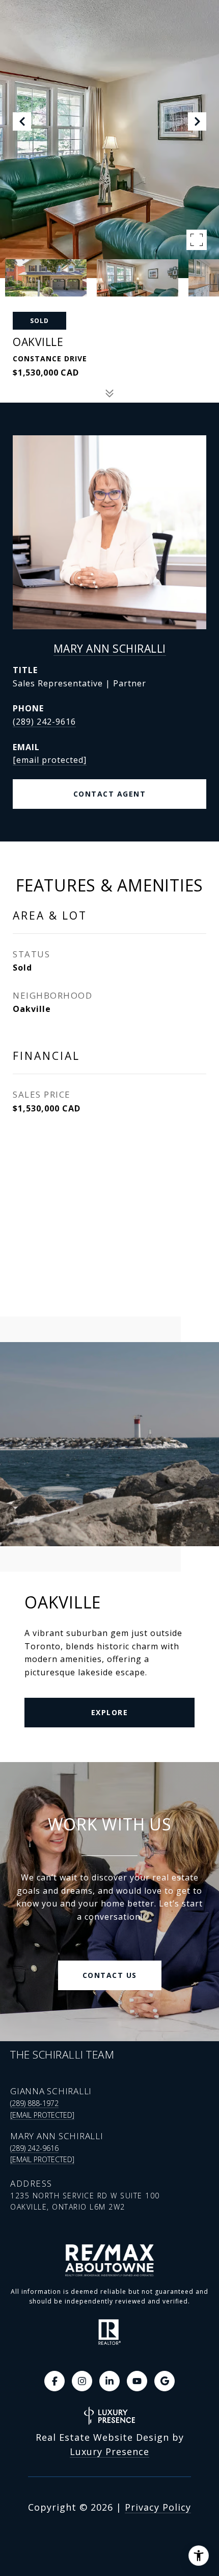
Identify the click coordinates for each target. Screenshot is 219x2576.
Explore (110, 1712)
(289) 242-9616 (44, 722)
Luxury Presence (109, 2451)
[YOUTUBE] (137, 2381)
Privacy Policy (158, 2507)
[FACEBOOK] (54, 2381)
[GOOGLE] (165, 2381)
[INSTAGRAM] (82, 2381)
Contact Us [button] (110, 1975)
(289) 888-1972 (34, 2103)
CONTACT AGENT (110, 794)
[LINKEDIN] (109, 2381)
